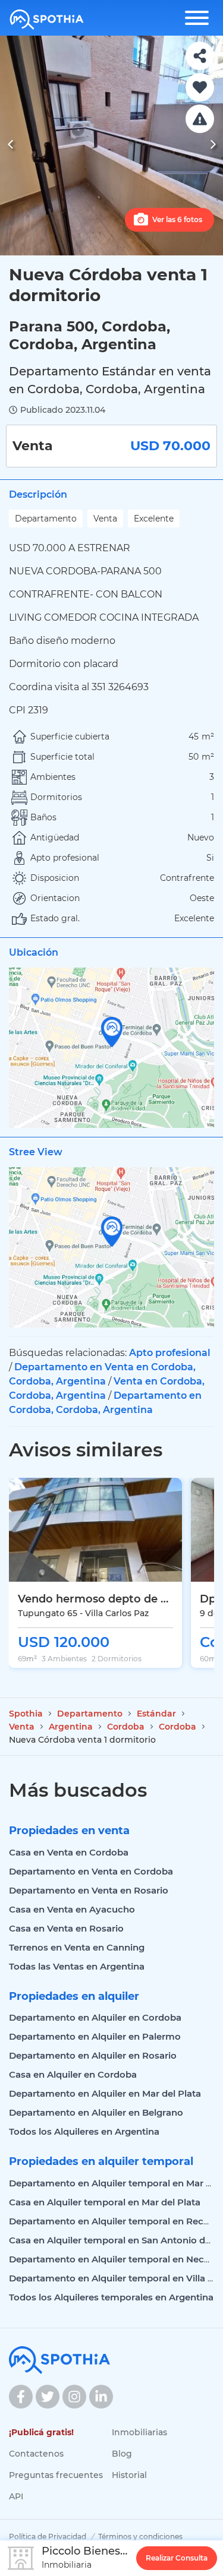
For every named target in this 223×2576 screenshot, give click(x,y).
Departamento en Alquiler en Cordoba (95, 2017)
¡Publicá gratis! (41, 2432)
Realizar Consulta (177, 2558)
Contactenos (36, 2454)
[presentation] (10, 146)
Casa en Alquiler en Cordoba (73, 2074)
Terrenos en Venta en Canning (77, 1947)
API (16, 2496)
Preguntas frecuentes (56, 2475)
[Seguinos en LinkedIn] (101, 2397)
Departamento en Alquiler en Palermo (95, 2036)
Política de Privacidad (48, 2537)
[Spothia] (47, 20)
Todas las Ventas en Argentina (77, 1966)
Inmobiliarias (139, 2432)
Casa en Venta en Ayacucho (72, 1909)
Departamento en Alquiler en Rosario (93, 2055)
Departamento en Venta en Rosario (89, 1890)
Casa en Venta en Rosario (66, 1928)
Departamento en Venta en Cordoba (91, 1871)
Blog (122, 2454)
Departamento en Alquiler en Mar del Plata (105, 2093)
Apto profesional (170, 1353)
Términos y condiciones (140, 2537)
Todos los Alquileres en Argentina (84, 2131)
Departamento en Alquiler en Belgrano (96, 2112)
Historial (129, 2475)
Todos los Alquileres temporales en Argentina (111, 2297)
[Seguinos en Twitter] (48, 2397)
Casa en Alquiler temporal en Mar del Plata (105, 2202)
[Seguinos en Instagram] (74, 2397)
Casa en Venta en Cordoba (69, 1852)
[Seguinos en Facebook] (21, 2397)
